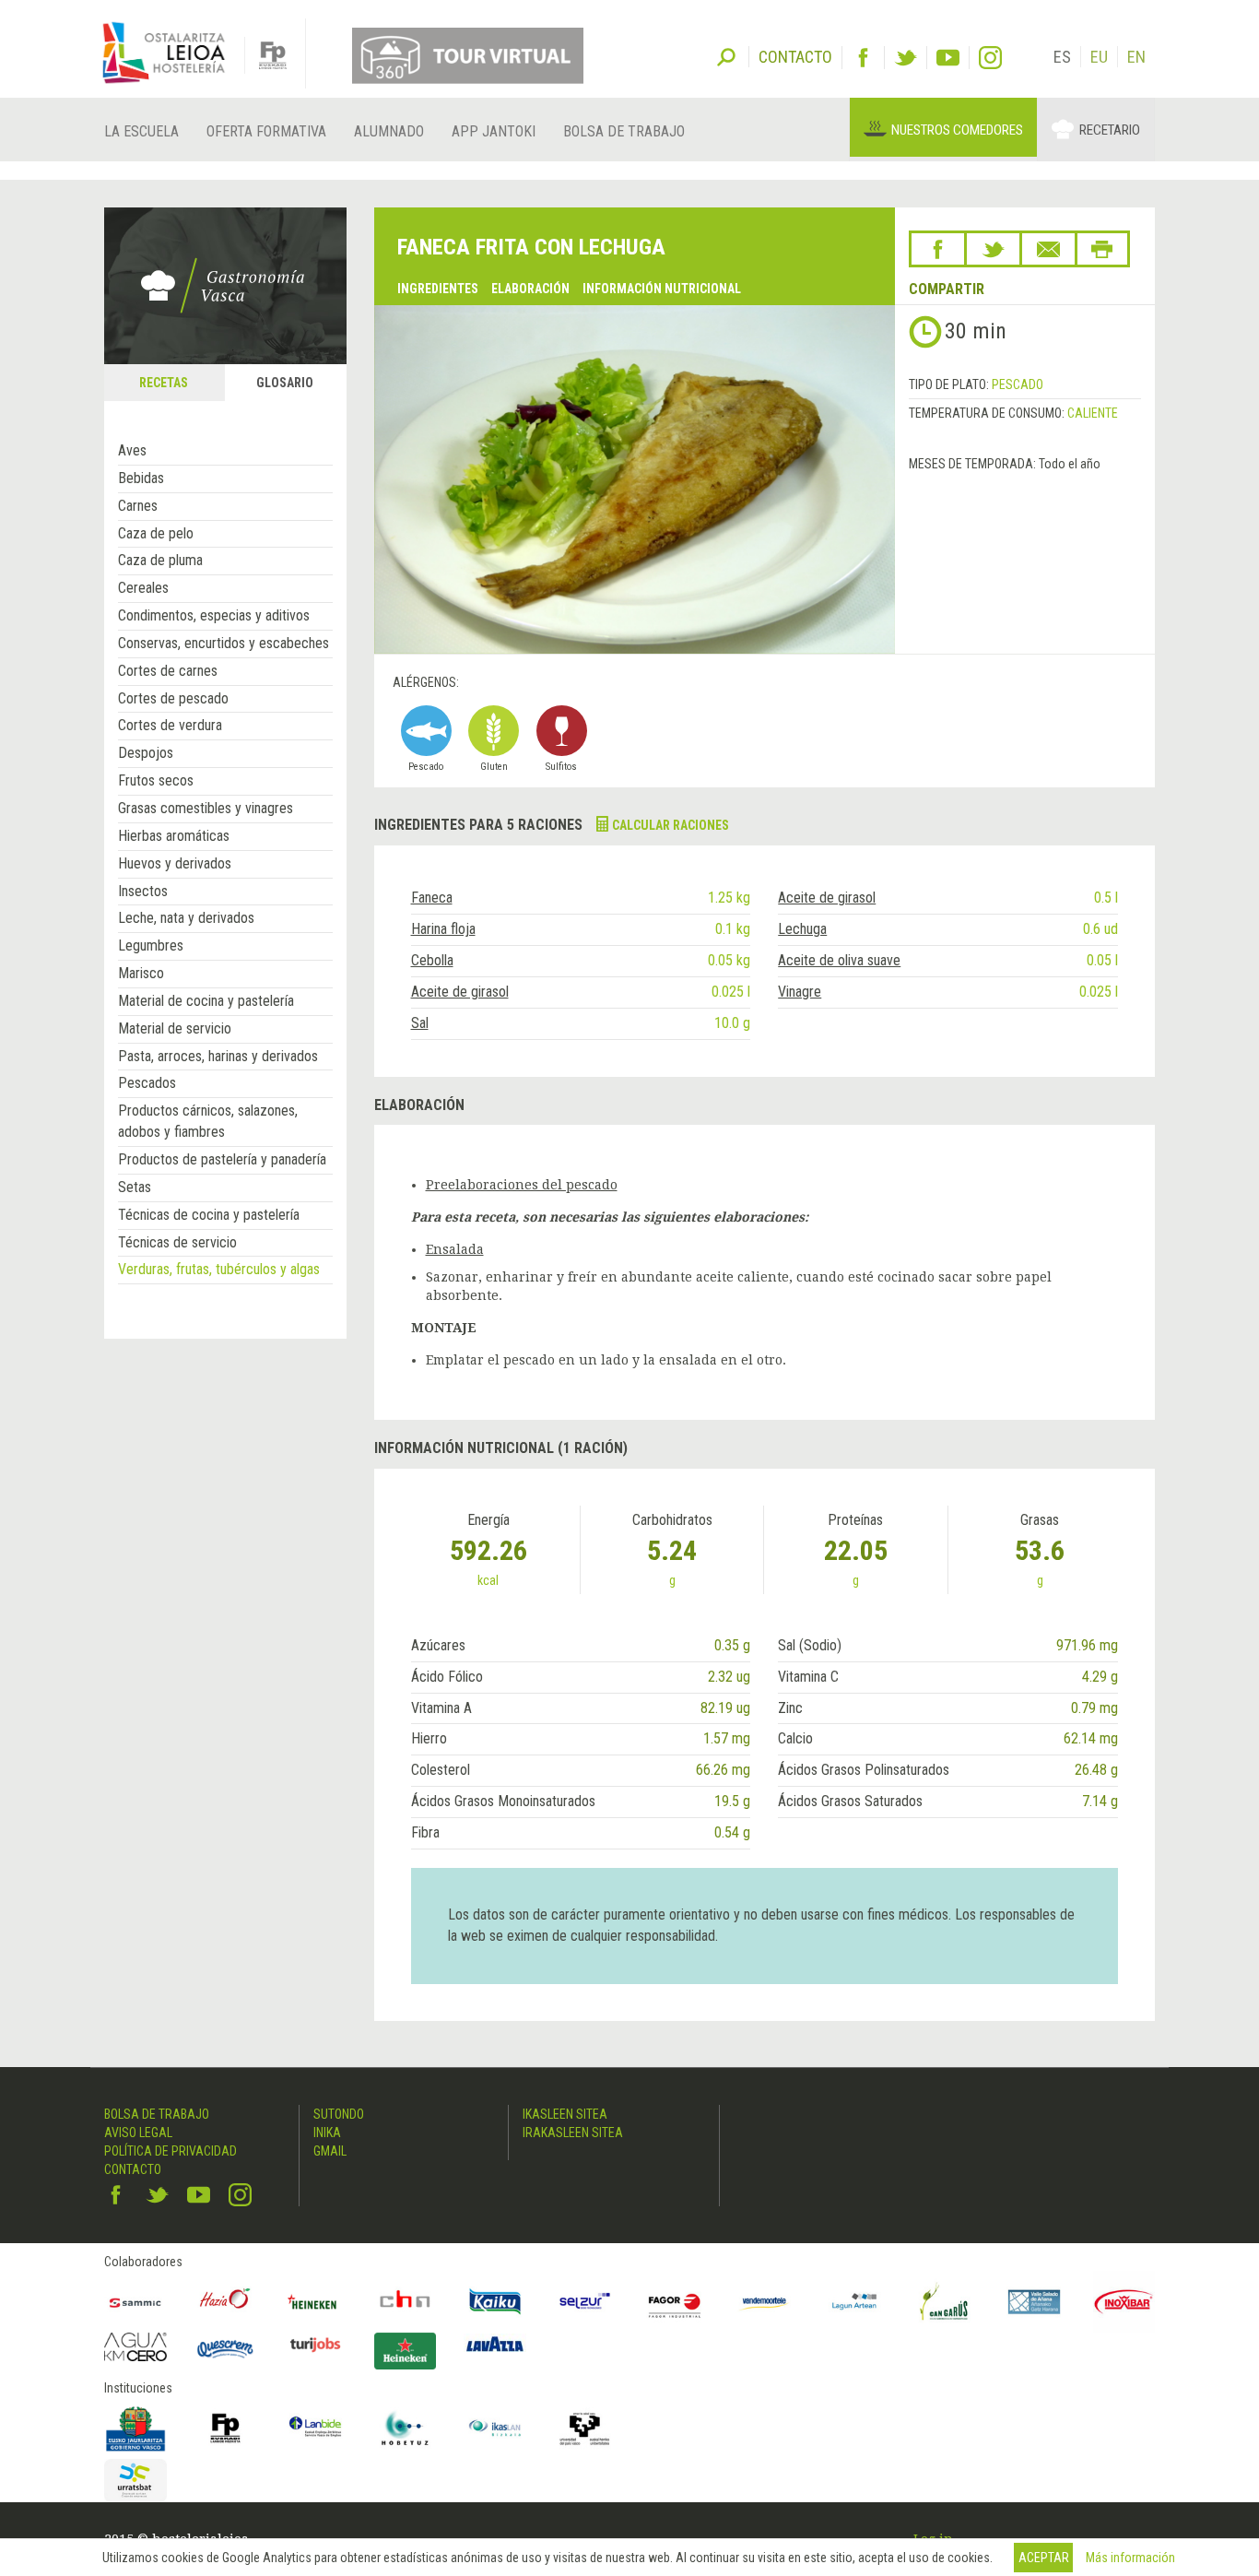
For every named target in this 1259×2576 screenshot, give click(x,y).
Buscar (726, 55)
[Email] (1048, 249)
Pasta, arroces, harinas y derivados (218, 1056)
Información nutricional (662, 289)
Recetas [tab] (164, 383)
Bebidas (141, 478)
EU (1099, 57)
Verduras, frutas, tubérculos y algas (219, 1269)
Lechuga (802, 929)
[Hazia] (226, 2302)
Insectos (143, 891)
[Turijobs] (315, 2345)
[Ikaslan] (495, 2428)
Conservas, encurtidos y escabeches (224, 643)
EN (1136, 57)
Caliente (1093, 413)
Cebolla (432, 960)
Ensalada (455, 1249)
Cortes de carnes (168, 671)
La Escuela (141, 131)
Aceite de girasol (827, 898)
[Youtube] (948, 58)
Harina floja (443, 929)
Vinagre (800, 992)
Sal (420, 1023)
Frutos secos (156, 780)
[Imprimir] (1102, 249)
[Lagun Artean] (854, 2302)
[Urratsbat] (135, 2481)
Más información (1130, 2558)
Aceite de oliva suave (839, 960)
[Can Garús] (945, 2302)
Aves (132, 450)
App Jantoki (494, 131)
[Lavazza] (495, 2342)
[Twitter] (906, 58)
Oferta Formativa (266, 131)
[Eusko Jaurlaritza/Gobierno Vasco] (135, 2428)
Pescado (1018, 384)
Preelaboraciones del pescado (522, 1185)
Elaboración (530, 289)
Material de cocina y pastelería (206, 1001)
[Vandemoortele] (765, 2302)
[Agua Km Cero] (135, 2347)
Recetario (1110, 130)
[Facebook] (863, 58)
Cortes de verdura (170, 725)
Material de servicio (175, 1028)
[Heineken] (315, 2302)
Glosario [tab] (285, 383)
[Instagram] (990, 58)
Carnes (138, 506)
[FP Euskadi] (226, 2428)
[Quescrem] (226, 2349)
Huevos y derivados (175, 863)
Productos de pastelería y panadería (222, 1159)
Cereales (143, 588)
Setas (135, 1187)
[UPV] (585, 2428)
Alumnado (389, 131)
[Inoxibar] (1124, 2302)
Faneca (432, 898)
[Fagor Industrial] (675, 2302)
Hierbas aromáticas (174, 836)
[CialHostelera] (406, 2302)
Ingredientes (438, 289)
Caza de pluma (160, 560)
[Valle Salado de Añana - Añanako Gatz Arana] (1034, 2302)
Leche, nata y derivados (186, 918)
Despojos (146, 753)
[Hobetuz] (406, 2428)
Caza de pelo (156, 533)
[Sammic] (135, 2302)
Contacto (133, 2169)
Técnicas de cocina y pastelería (209, 1215)
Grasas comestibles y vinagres (206, 808)
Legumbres (151, 945)
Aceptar (1044, 2558)
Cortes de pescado (173, 698)
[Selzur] (585, 2302)
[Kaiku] (495, 2302)
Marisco (141, 973)
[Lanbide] (315, 2428)
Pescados (147, 1083)
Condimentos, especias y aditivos (214, 615)
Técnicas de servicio (177, 1242)
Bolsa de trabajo (624, 131)
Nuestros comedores (957, 130)
